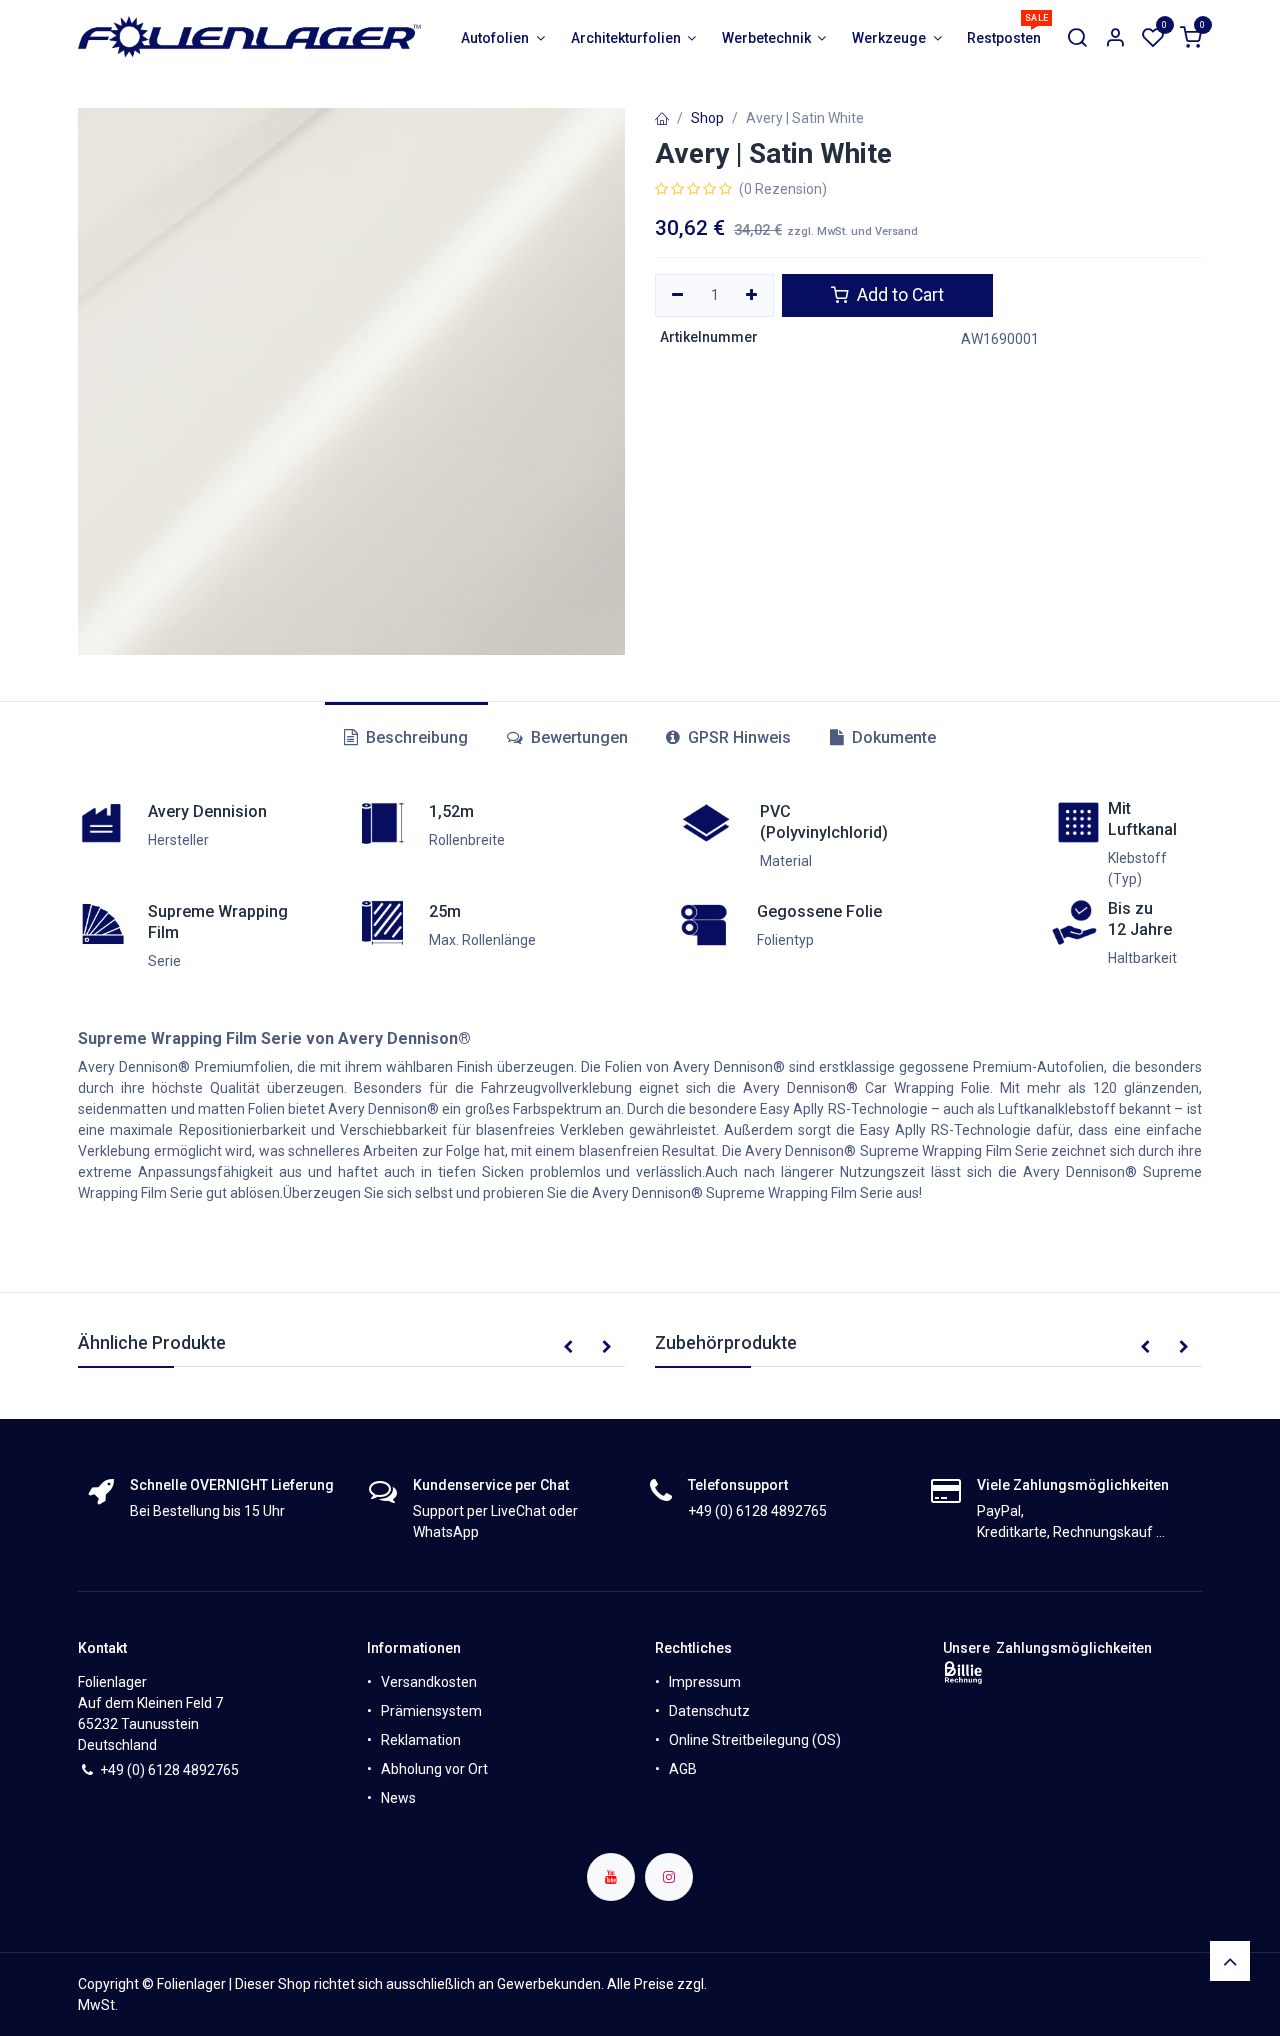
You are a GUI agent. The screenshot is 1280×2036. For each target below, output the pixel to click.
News (398, 1798)
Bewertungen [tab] (577, 737)
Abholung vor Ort (434, 1769)
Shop (707, 118)
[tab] (728, 738)
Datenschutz (709, 1711)
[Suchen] (1077, 38)
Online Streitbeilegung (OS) (755, 1740)
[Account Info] (1115, 38)
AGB (683, 1769)
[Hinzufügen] (752, 296)
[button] (568, 1348)
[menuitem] (503, 38)
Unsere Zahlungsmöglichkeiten (1047, 1648)
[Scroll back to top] (1230, 1961)
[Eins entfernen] (677, 296)
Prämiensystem (431, 1711)
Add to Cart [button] (898, 295)
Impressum (705, 1682)
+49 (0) (124, 1770)
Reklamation (421, 1740)
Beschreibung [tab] (415, 737)
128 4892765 (197, 1770)
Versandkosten (429, 1682)
